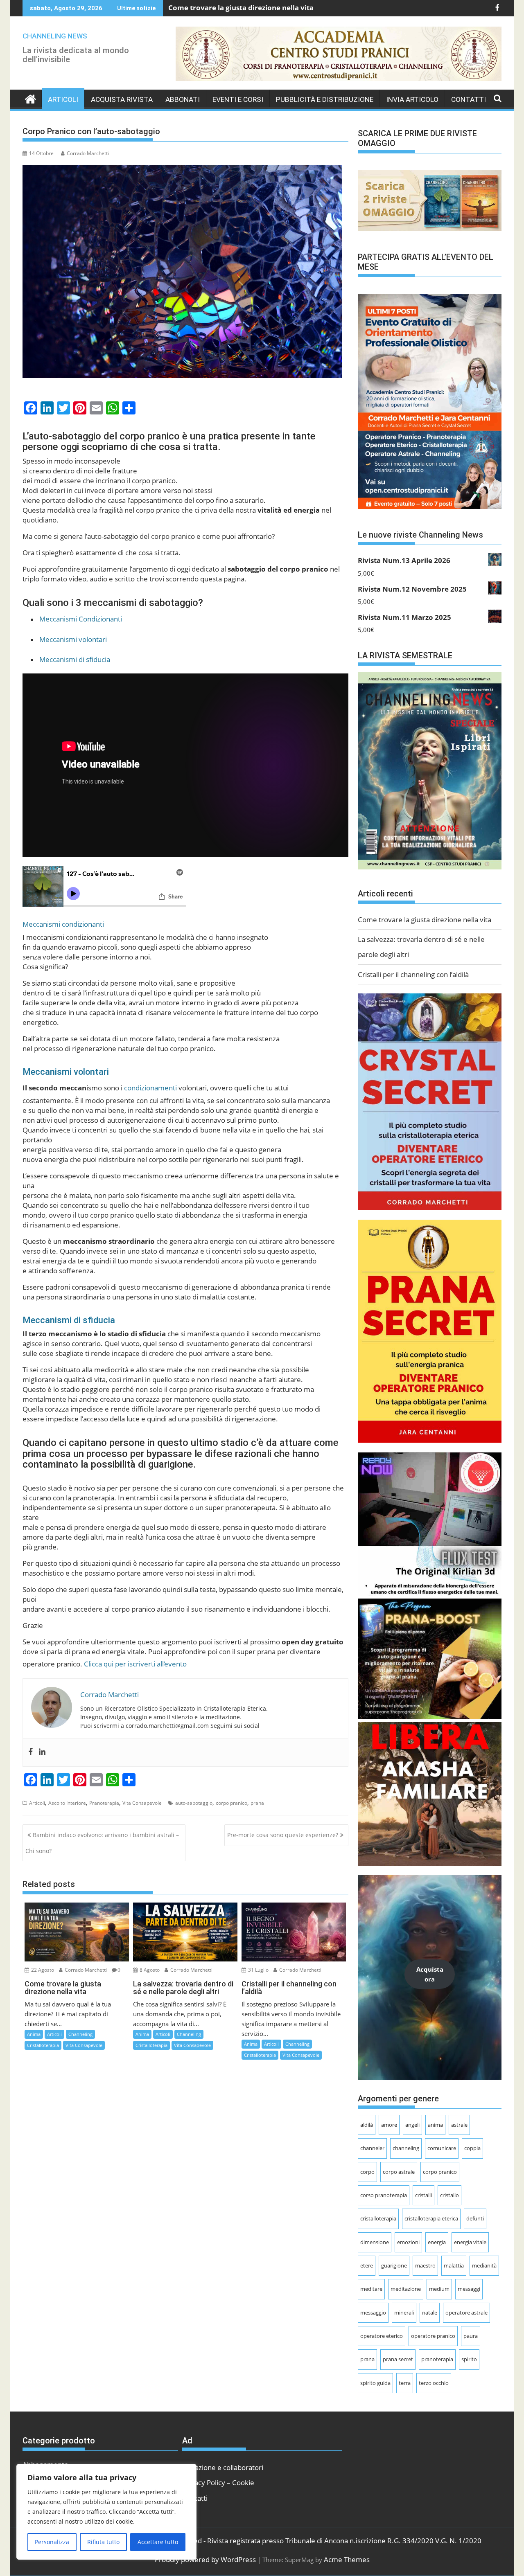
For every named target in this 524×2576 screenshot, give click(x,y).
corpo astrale (399, 2172)
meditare (371, 2289)
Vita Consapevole (142, 1803)
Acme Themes (347, 2559)
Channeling (80, 2034)
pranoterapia (437, 2359)
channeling (406, 2148)
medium (439, 2289)
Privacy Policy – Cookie (218, 2482)
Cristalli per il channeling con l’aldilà (413, 974)
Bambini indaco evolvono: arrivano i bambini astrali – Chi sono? (102, 1843)
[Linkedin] (42, 1753)
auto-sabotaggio (194, 1803)
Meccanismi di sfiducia (75, 659)
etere (367, 2265)
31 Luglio (258, 1970)
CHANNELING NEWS (55, 36)
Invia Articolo (412, 99)
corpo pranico (232, 1803)
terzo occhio (434, 2383)
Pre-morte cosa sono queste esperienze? (283, 1835)
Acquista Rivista (122, 99)
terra (405, 2383)
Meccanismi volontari (73, 639)
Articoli (63, 99)
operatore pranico (433, 2336)
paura (471, 2336)
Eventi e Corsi (238, 99)
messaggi (469, 2289)
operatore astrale (466, 2313)
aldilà (367, 2125)
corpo (367, 2172)
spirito (469, 2359)
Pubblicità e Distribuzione (325, 99)
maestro (425, 2265)
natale (430, 2313)
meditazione (406, 2289)
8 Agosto (149, 1970)
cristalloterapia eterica (431, 2218)
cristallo (449, 2195)
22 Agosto (42, 1970)
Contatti (469, 99)
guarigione (394, 2265)
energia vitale (470, 2242)
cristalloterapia (378, 2218)
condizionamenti (150, 1088)
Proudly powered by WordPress (205, 2559)
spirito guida (375, 2383)
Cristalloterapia (43, 2045)
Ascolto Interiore (67, 1803)
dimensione (375, 2242)
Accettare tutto (158, 2542)
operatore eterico (382, 2336)
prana (257, 1803)
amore (389, 2125)
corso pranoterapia (384, 2195)
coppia (472, 2148)
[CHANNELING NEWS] (30, 99)
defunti (475, 2218)
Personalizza (52, 2542)
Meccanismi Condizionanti (81, 619)
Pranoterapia (104, 1803)
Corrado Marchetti (88, 153)
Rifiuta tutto (103, 2542)
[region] (106, 2512)
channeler (372, 2148)
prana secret (398, 2359)
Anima (34, 2034)
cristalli (423, 2195)
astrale (459, 2125)
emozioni (408, 2242)
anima (435, 2125)
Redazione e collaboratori (223, 2467)
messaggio (373, 2313)
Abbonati (183, 99)
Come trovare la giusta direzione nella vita (241, 7)
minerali (404, 2313)
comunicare (442, 2148)
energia (437, 2242)
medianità (484, 2265)
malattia (454, 2265)
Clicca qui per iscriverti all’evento (135, 1664)
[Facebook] (31, 1753)
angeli (412, 2125)
